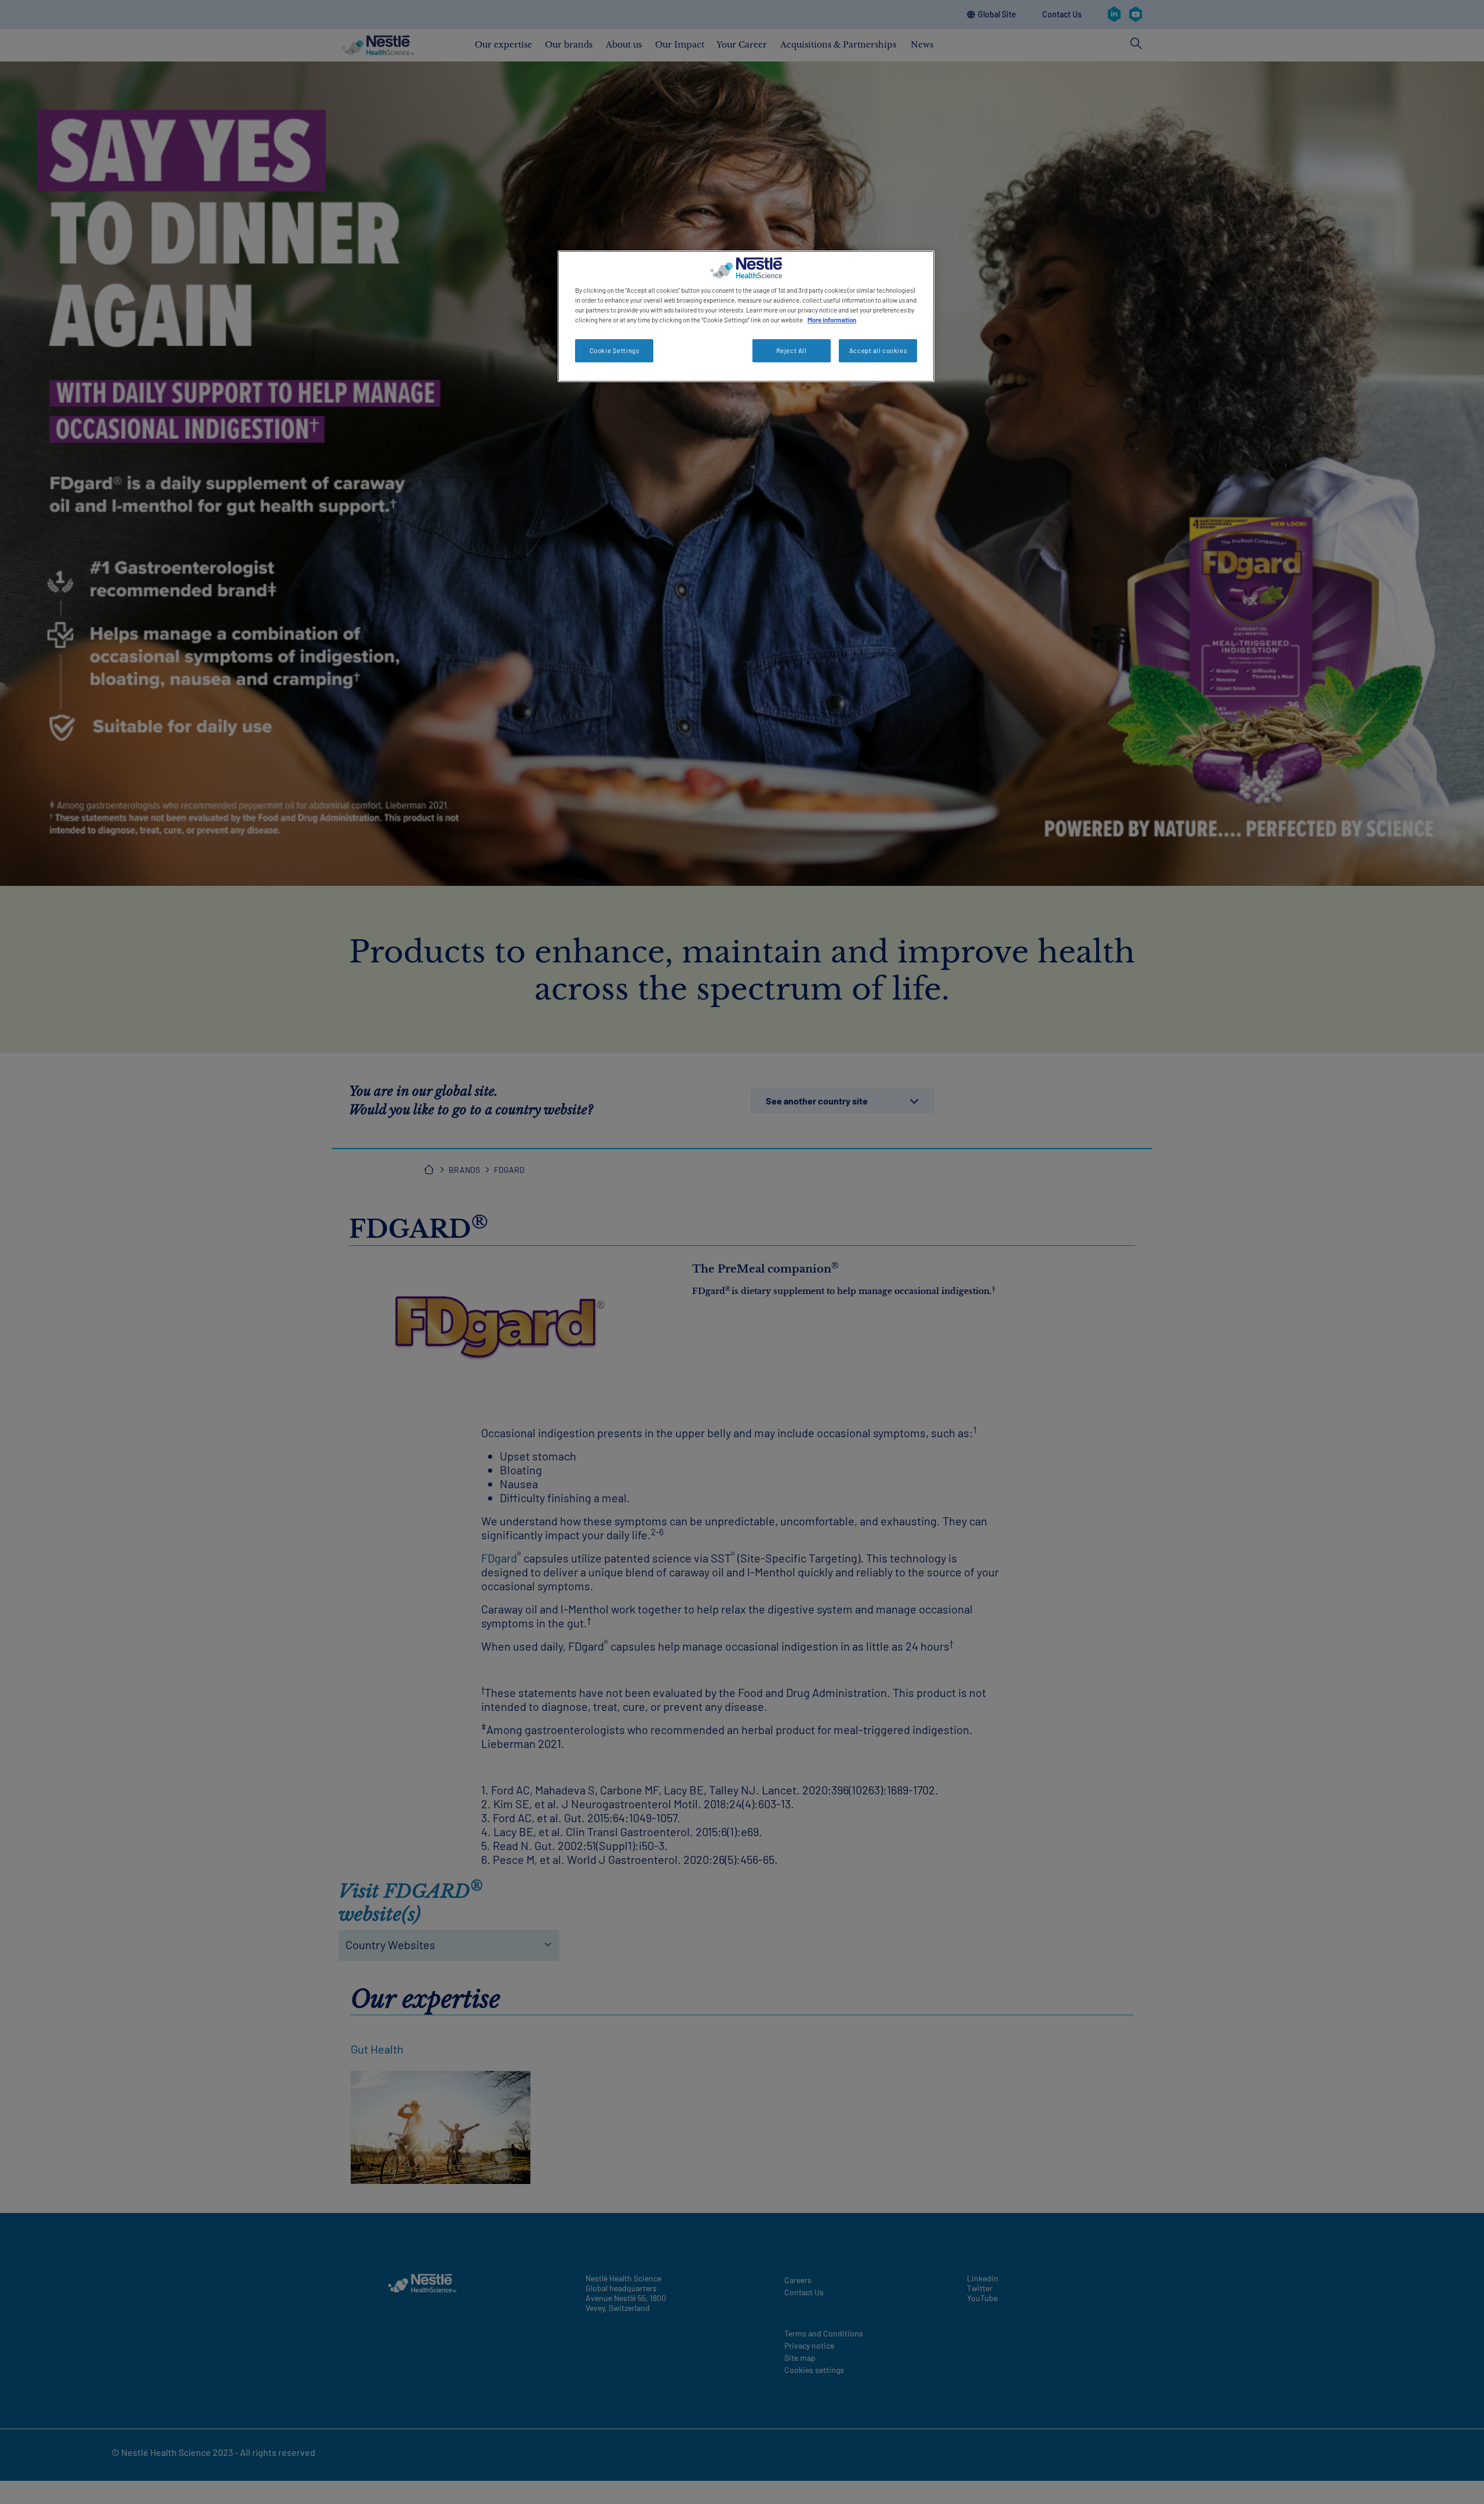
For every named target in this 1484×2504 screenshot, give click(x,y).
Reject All (792, 350)
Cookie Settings (614, 350)
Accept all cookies (878, 350)
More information (832, 320)
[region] (746, 316)
